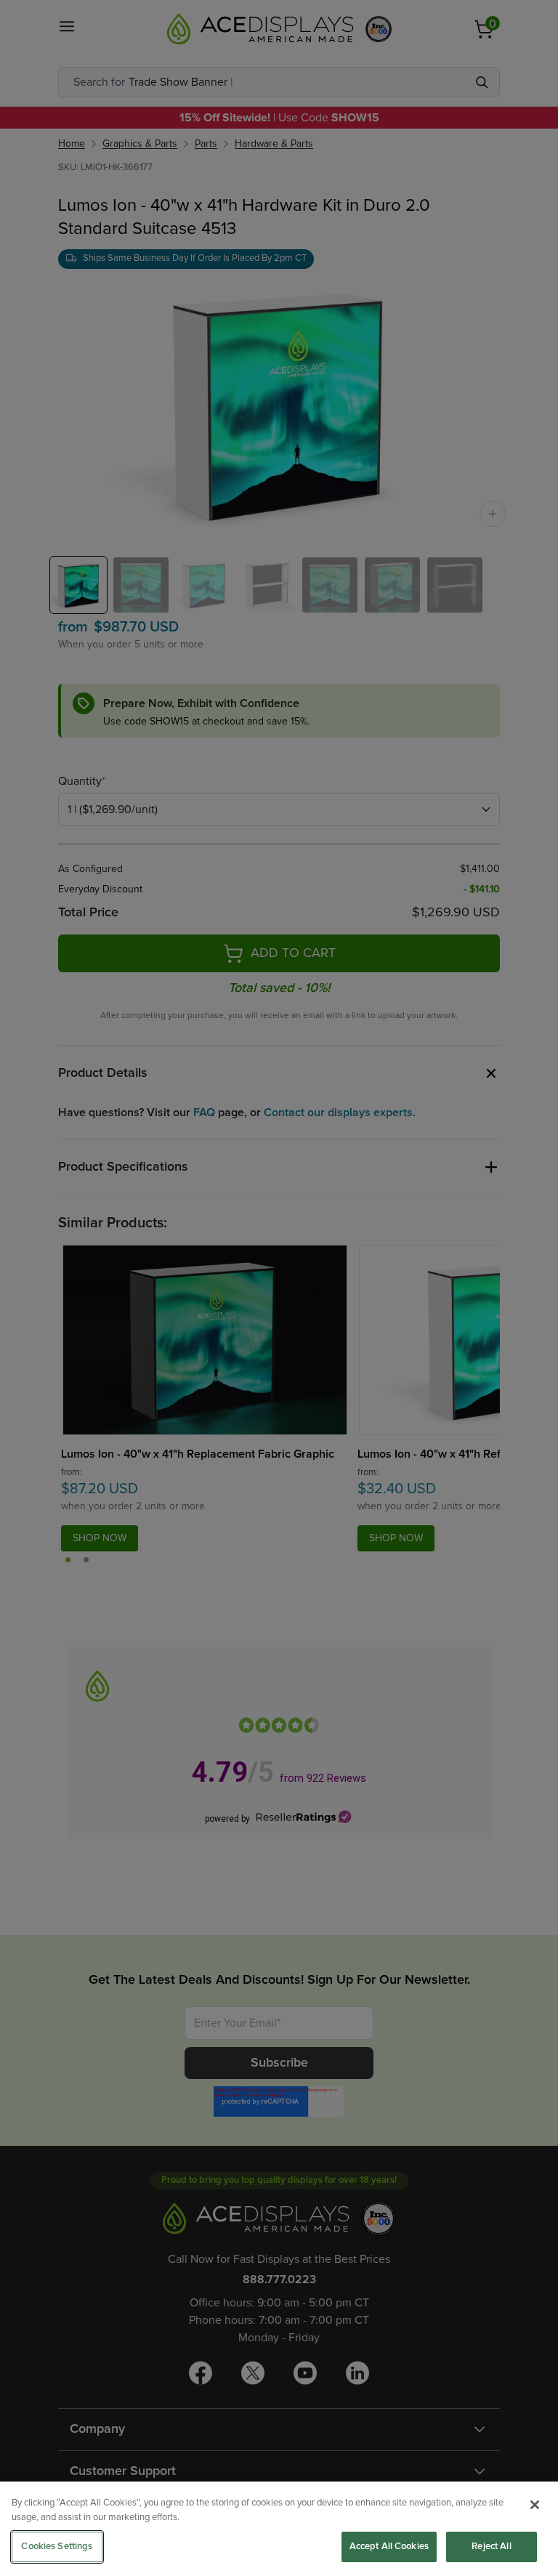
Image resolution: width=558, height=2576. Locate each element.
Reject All (491, 2547)
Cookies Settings (57, 2547)
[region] (279, 2529)
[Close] (535, 2505)
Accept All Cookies (389, 2547)
